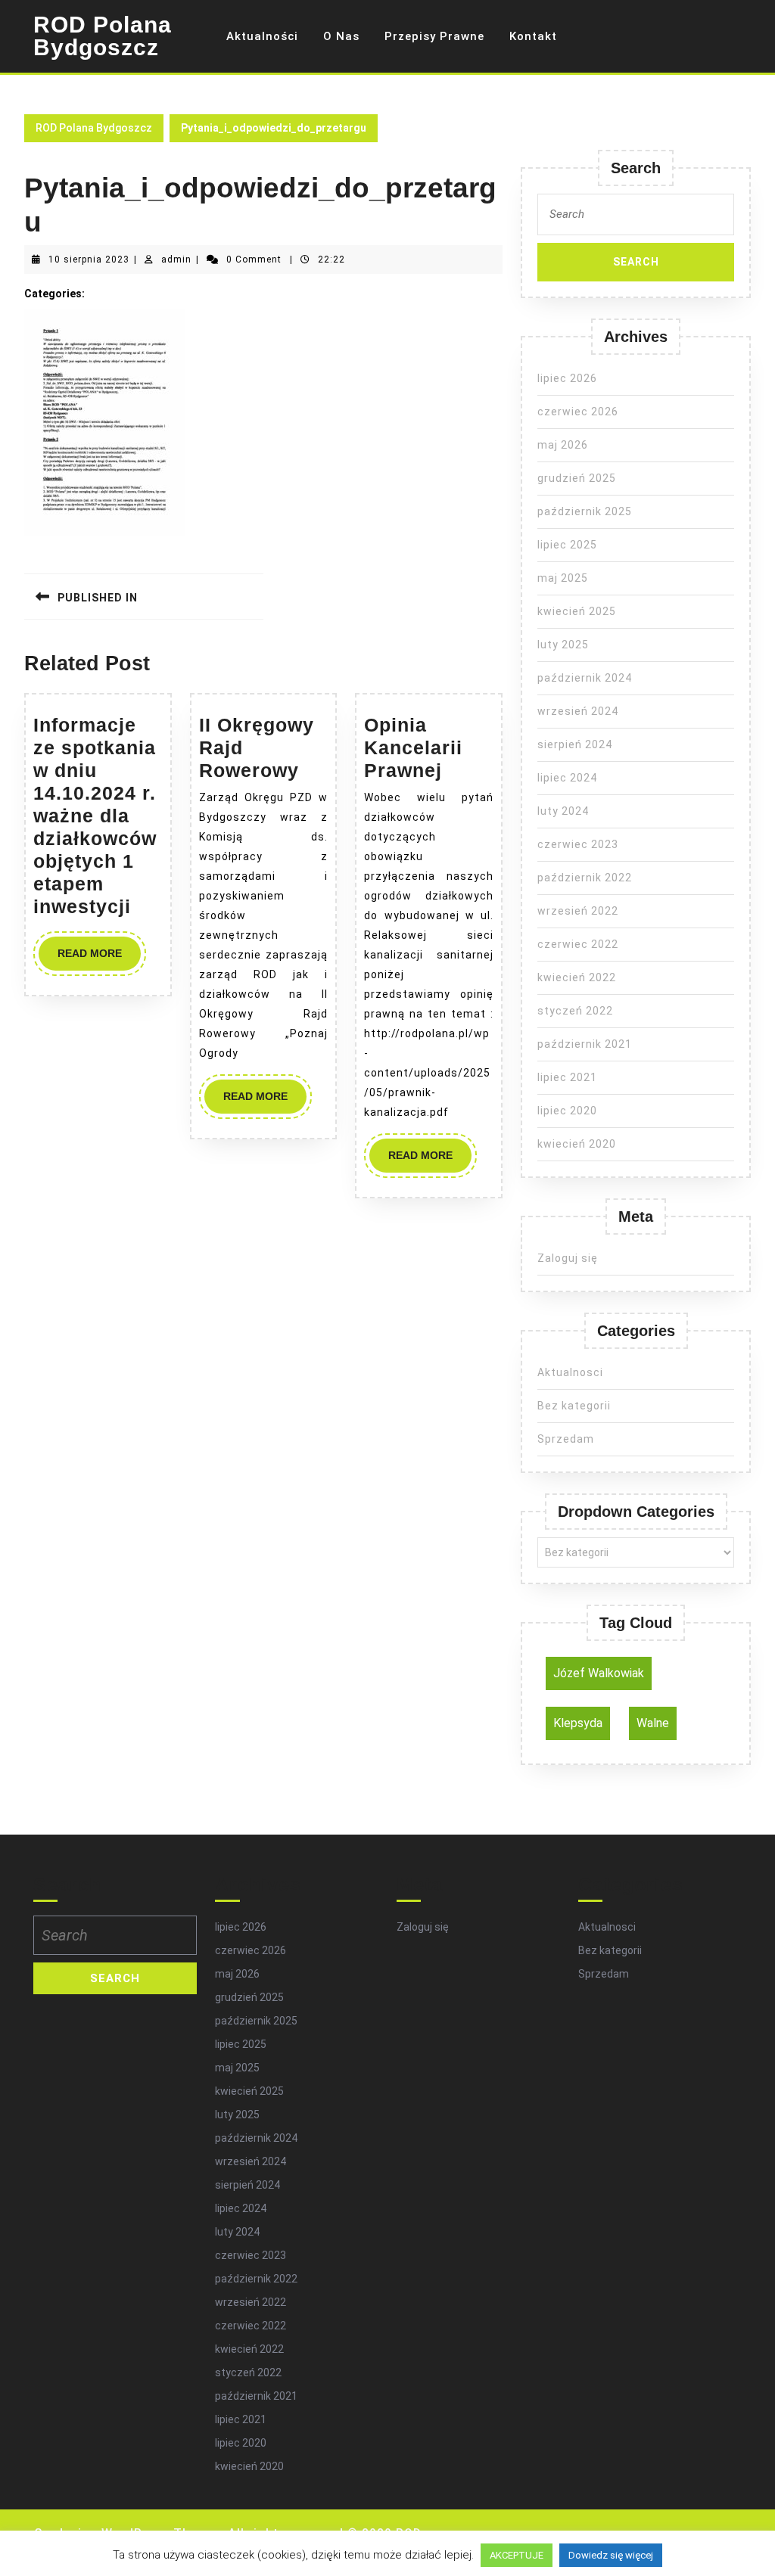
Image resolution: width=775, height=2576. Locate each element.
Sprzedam (566, 1439)
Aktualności (262, 36)
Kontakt (533, 36)
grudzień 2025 (577, 478)
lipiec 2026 (567, 378)
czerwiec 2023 (578, 844)
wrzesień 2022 (578, 911)
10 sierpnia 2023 (89, 259)
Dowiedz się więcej (611, 2555)
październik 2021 (585, 1044)
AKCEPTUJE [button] (517, 2555)
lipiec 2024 (567, 778)
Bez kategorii (574, 1406)
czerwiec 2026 (578, 412)
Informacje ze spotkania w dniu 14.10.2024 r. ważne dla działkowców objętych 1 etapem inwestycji (95, 816)
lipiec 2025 (567, 545)
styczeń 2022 (575, 1011)
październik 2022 (585, 878)
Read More (99, 959)
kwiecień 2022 (577, 977)
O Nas (341, 36)
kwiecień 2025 (577, 611)
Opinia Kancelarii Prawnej (413, 747)
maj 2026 (563, 445)
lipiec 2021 (567, 1077)
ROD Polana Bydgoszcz (103, 36)
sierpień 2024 (575, 744)
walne (653, 1723)
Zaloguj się (568, 1258)
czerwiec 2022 (578, 944)
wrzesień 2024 (578, 711)
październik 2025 (585, 511)
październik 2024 (585, 678)
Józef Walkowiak (599, 1673)
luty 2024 (563, 811)
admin (176, 259)
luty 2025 (563, 645)
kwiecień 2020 (577, 1144)
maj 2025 (563, 578)
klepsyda (578, 1723)
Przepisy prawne (434, 36)
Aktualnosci (570, 1372)
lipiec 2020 (567, 1111)
